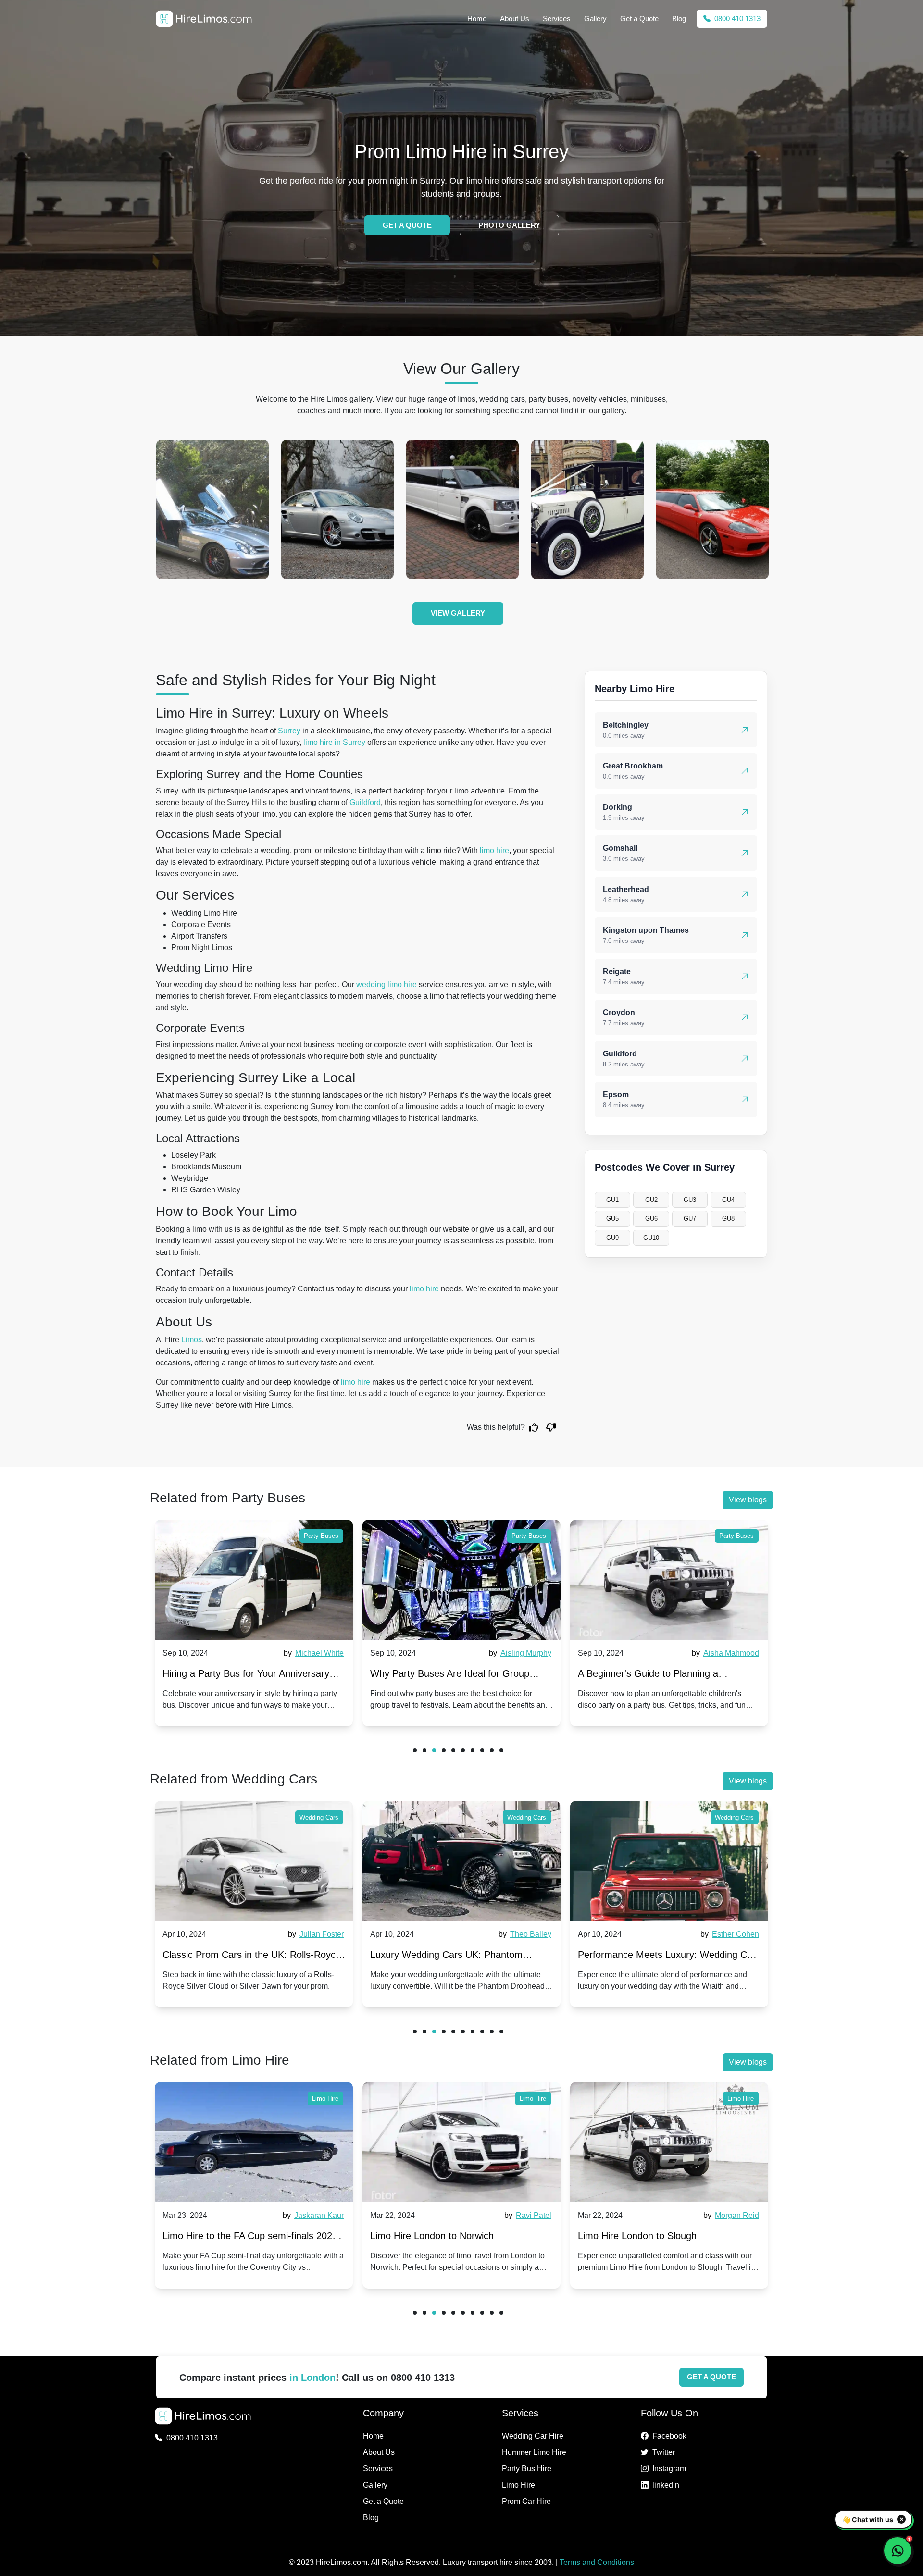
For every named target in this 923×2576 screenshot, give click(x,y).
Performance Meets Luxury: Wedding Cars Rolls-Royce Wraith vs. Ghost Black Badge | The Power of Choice (461, 1957)
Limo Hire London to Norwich (432, 2236)
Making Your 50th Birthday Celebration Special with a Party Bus (660, 1676)
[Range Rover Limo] (337, 509)
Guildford (365, 802)
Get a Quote (639, 19)
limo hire (494, 850)
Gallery (595, 19)
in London (312, 2378)
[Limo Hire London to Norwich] (461, 2142)
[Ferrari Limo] (587, 509)
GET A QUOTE (407, 225)
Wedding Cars (319, 1817)
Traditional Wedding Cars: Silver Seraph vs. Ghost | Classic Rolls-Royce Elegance (666, 1957)
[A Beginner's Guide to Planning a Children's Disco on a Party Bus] (461, 1580)
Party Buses (321, 1536)
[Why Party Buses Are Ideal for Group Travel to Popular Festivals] (254, 1580)
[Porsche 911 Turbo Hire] (212, 509)
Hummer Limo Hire (534, 2452)
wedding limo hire (387, 985)
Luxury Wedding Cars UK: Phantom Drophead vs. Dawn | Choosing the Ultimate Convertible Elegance (239, 1957)
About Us (515, 19)
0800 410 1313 (736, 19)
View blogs (748, 1500)
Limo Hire (325, 2099)
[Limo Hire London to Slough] (669, 2142)
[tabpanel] (254, 1623)
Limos (192, 1340)
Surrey (289, 731)
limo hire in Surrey (334, 742)
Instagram (669, 2469)
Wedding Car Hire (533, 2436)
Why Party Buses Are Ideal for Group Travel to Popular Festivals (242, 1676)
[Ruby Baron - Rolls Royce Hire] (712, 509)
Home (477, 19)
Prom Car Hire (526, 2501)
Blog (679, 19)
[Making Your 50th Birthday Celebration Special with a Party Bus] (669, 1580)
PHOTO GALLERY (509, 225)
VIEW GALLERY (458, 613)
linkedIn (666, 2485)
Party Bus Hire (527, 2469)
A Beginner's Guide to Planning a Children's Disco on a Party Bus (440, 1676)
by (312, 1653)
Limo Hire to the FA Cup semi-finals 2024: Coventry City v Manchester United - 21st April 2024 (251, 2238)
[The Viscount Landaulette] (462, 509)
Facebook (669, 2436)
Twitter (664, 2452)
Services (557, 19)
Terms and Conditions (597, 2562)
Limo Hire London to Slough (637, 2236)
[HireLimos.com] (204, 19)
